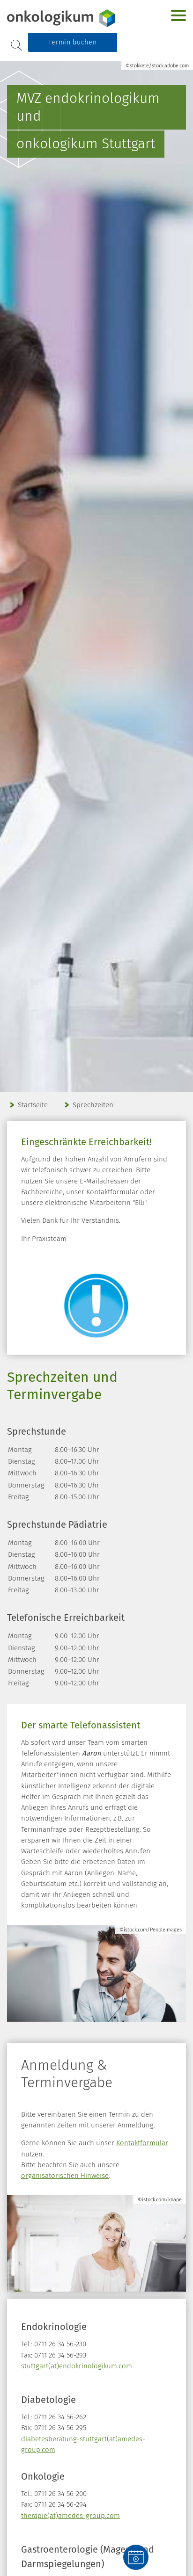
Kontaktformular (142, 2143)
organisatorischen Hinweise (65, 2176)
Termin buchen (72, 42)
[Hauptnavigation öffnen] (178, 15)
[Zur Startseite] (66, 18)
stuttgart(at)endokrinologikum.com (77, 2366)
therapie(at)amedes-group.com (71, 2516)
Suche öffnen (16, 45)
